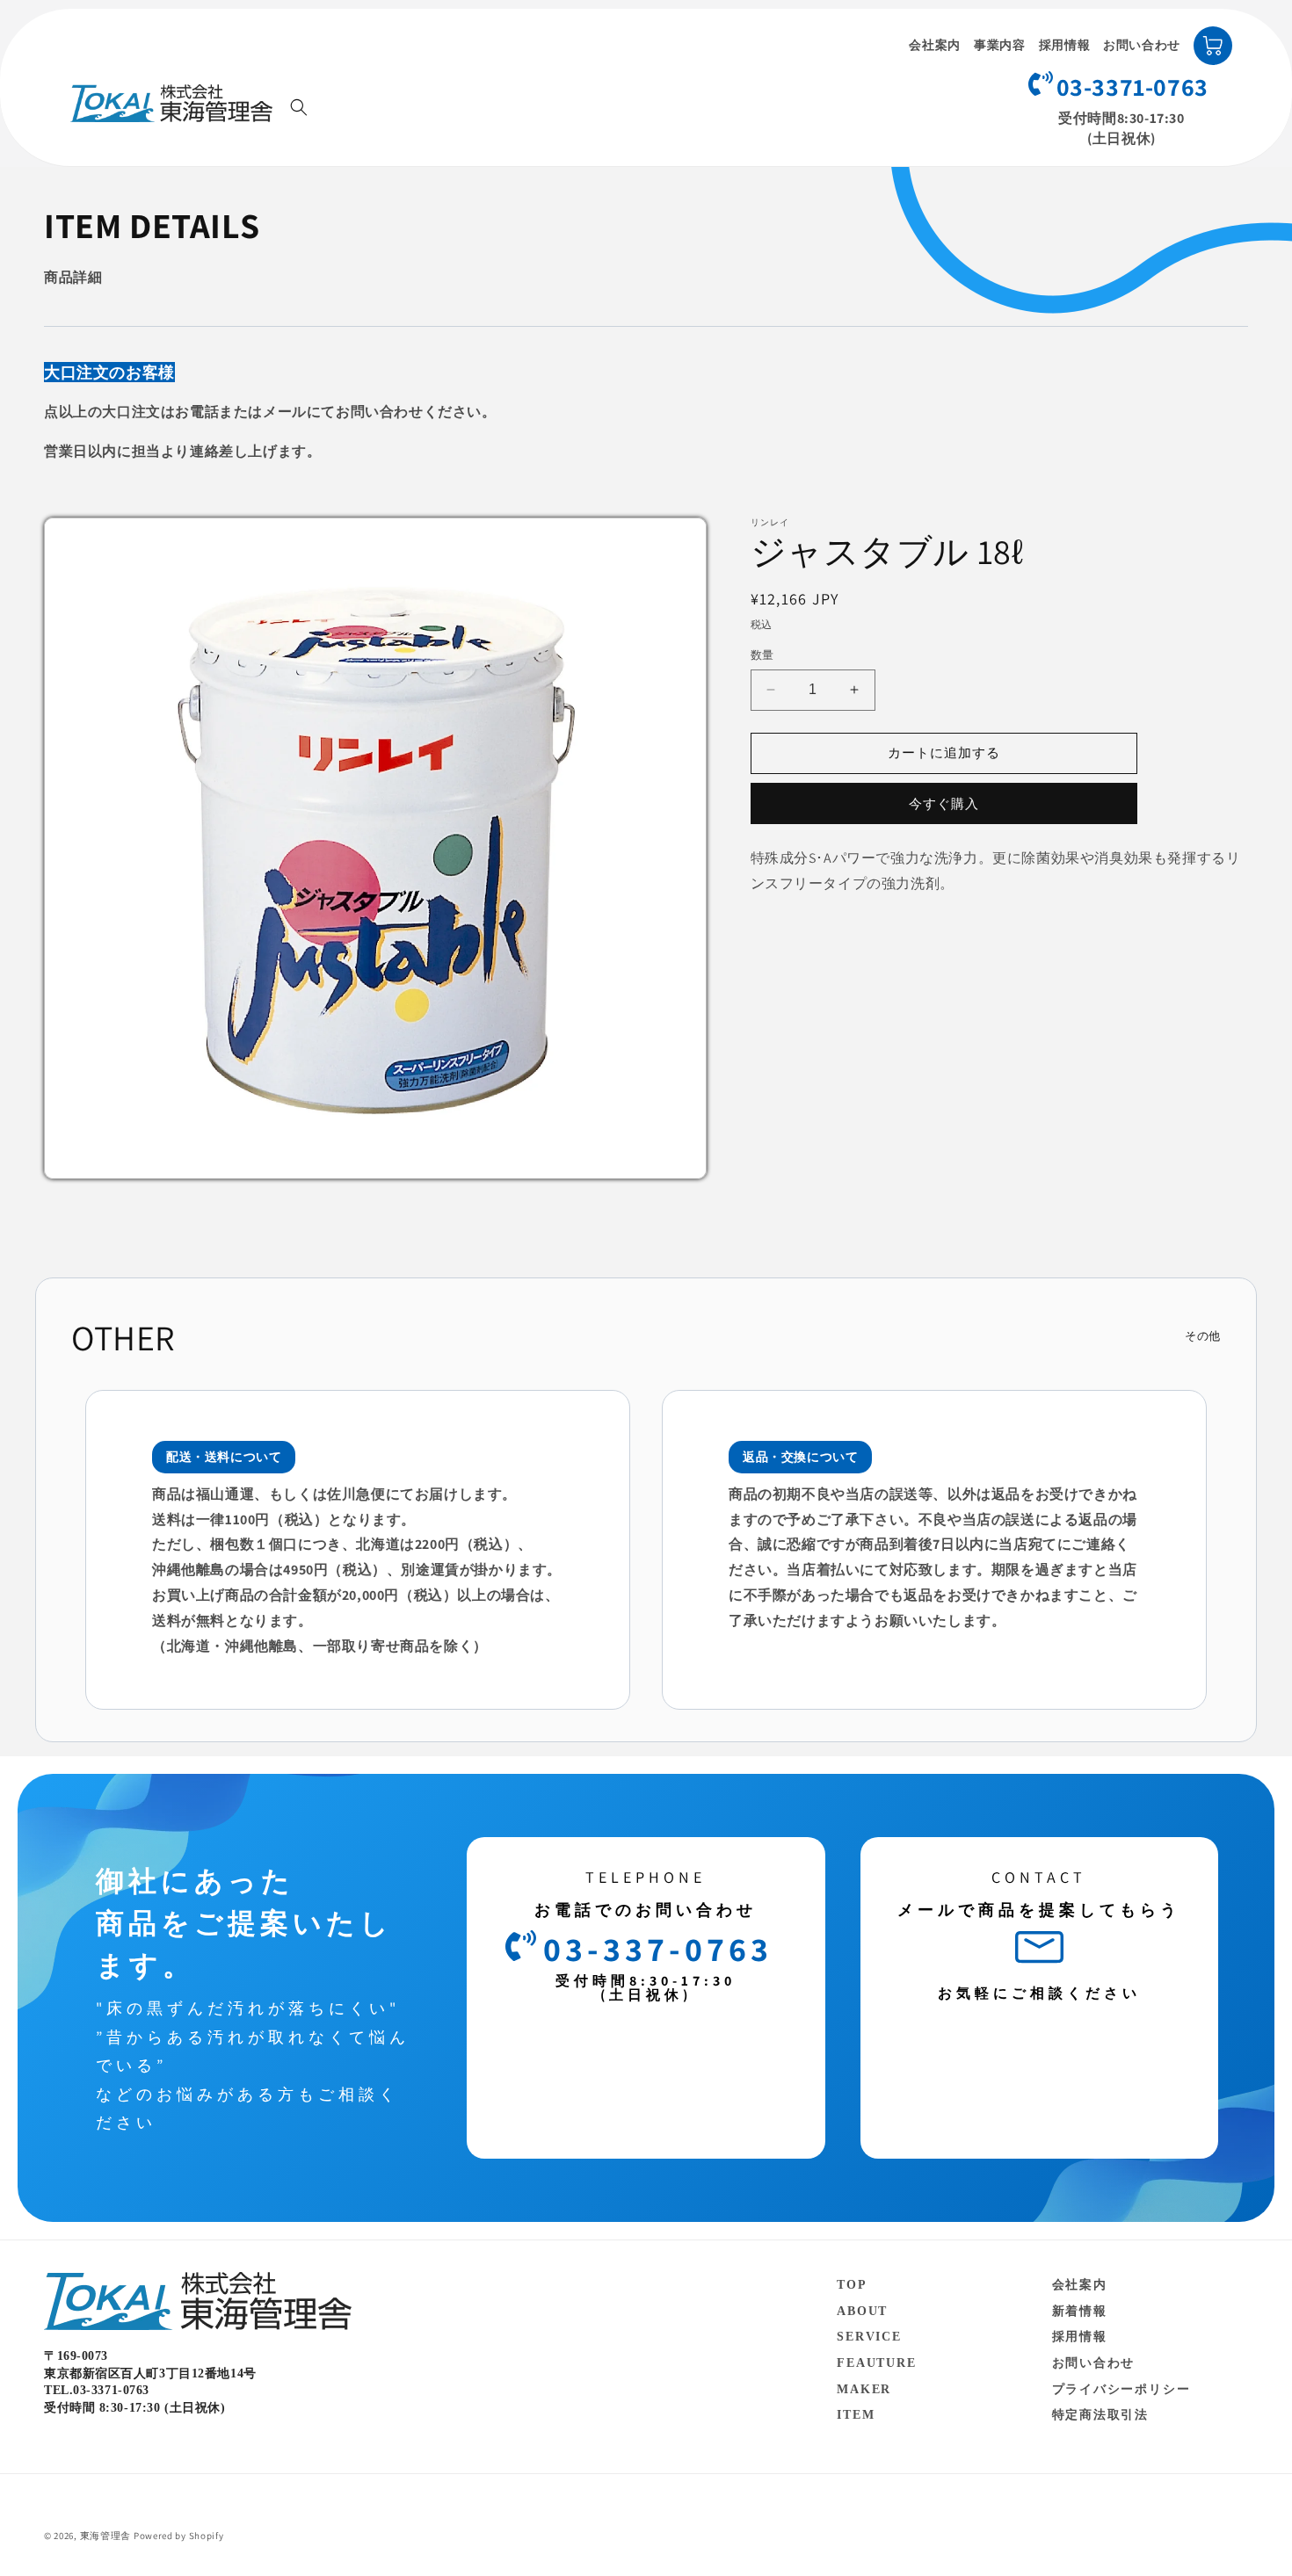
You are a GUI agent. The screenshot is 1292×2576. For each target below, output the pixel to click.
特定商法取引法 (1101, 2415)
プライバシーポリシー (1121, 2389)
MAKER (864, 2389)
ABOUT (862, 2311)
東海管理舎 (106, 2536)
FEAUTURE (876, 2363)
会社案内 (935, 45)
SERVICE (869, 2337)
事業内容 (1000, 45)
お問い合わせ (1142, 45)
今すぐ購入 (944, 803)
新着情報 (1080, 2311)
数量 (762, 655)
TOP (852, 2285)
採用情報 (1065, 45)
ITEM (856, 2415)
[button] (299, 107)
